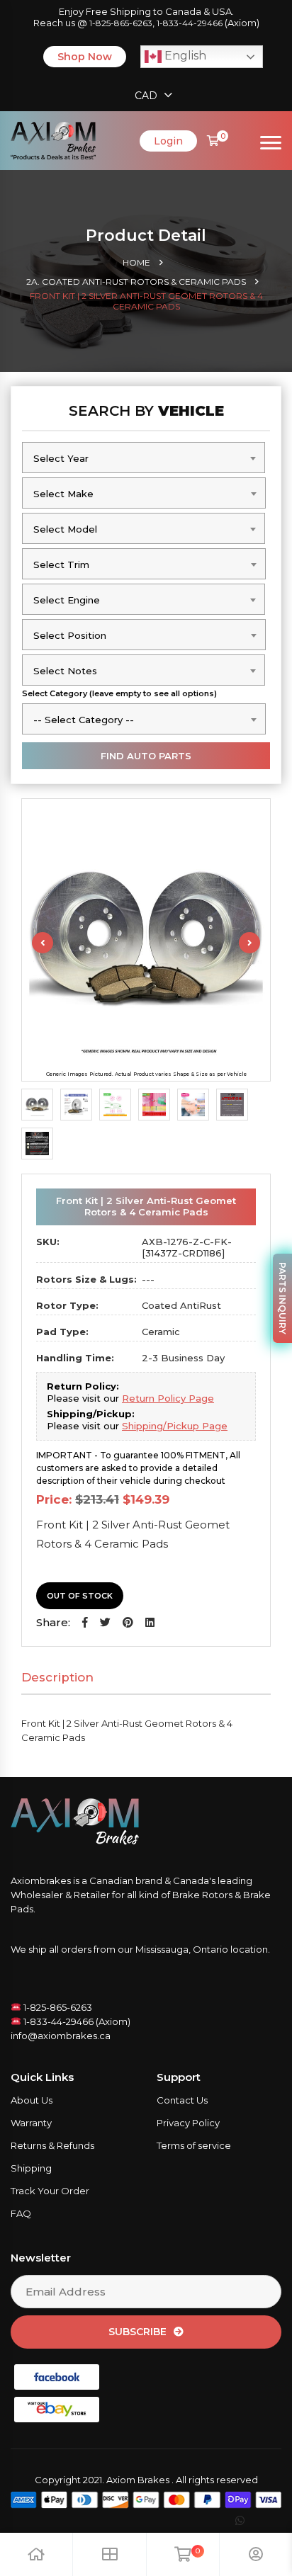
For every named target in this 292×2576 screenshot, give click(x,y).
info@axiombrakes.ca (61, 2036)
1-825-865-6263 (121, 23)
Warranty (31, 2123)
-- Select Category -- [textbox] (84, 720)
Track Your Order (50, 2191)
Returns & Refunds (52, 2145)
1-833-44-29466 (190, 23)
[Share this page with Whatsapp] (253, 2520)
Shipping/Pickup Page (175, 1426)
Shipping (31, 2168)
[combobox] (144, 458)
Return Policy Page (168, 1398)
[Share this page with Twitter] (105, 1622)
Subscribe (137, 2332)
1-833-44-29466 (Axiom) (76, 2021)
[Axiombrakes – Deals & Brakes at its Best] (53, 139)
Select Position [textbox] (70, 635)
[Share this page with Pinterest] (128, 1622)
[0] (213, 141)
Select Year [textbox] (61, 458)
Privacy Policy (188, 2123)
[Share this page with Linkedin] (150, 1622)
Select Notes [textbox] (65, 671)
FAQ (21, 2213)
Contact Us (182, 2100)
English (184, 56)
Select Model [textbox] (65, 529)
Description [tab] (57, 1677)
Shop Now (85, 57)
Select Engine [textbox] (67, 600)
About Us (32, 2100)
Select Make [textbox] (63, 494)
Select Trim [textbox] (61, 564)
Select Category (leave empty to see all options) (119, 693)
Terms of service (194, 2145)
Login (168, 141)
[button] (85, 1622)
